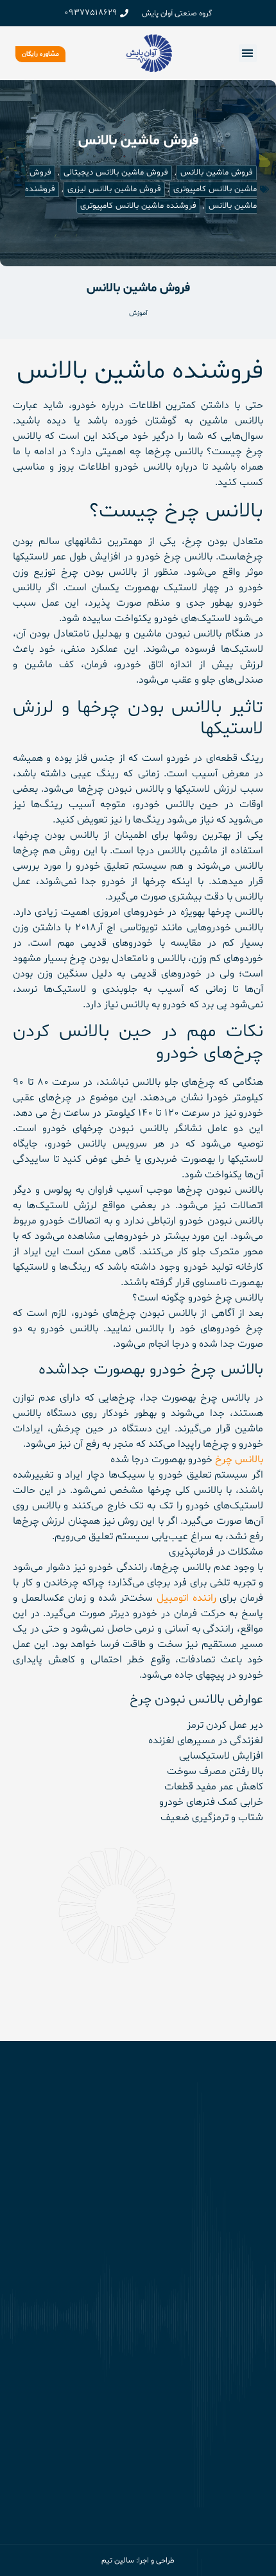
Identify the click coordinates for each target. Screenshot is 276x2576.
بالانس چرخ (239, 1460)
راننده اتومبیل (186, 1598)
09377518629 (91, 13)
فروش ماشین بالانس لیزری (114, 189)
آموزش (138, 313)
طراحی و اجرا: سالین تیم (138, 2561)
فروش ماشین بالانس (217, 173)
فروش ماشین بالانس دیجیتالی (116, 173)
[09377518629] (124, 13)
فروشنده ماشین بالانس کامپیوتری (138, 206)
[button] (248, 54)
